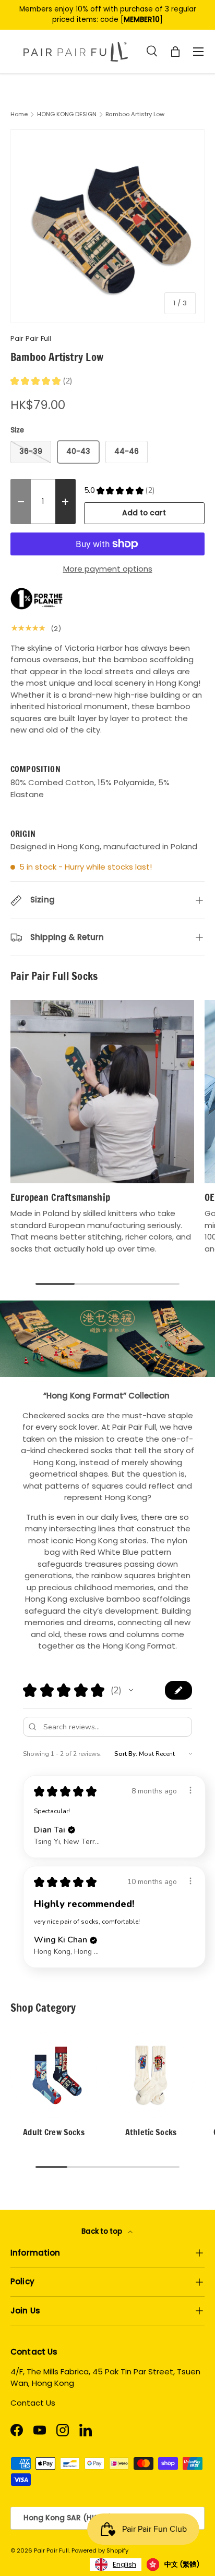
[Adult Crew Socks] (54, 2075)
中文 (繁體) (182, 2564)
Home (19, 114)
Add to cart (144, 513)
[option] (173, 2565)
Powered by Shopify (100, 2550)
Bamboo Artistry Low (135, 114)
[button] (131, 1690)
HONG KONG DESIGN (67, 114)
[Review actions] (190, 1790)
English (124, 2564)
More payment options (108, 569)
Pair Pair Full (31, 338)
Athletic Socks (151, 2132)
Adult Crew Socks (54, 2132)
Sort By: (126, 1754)
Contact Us (33, 2403)
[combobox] (116, 2565)
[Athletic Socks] (151, 2075)
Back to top (103, 2231)
